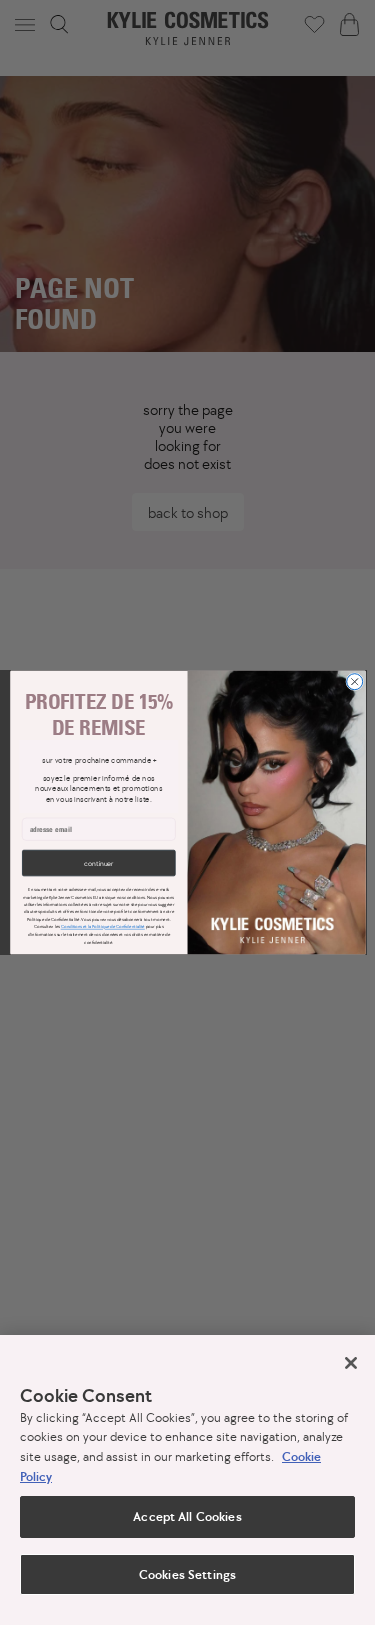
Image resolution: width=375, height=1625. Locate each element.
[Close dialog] (354, 682)
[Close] (351, 1363)
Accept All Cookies (187, 1516)
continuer (98, 862)
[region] (187, 1480)
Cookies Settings (187, 1574)
